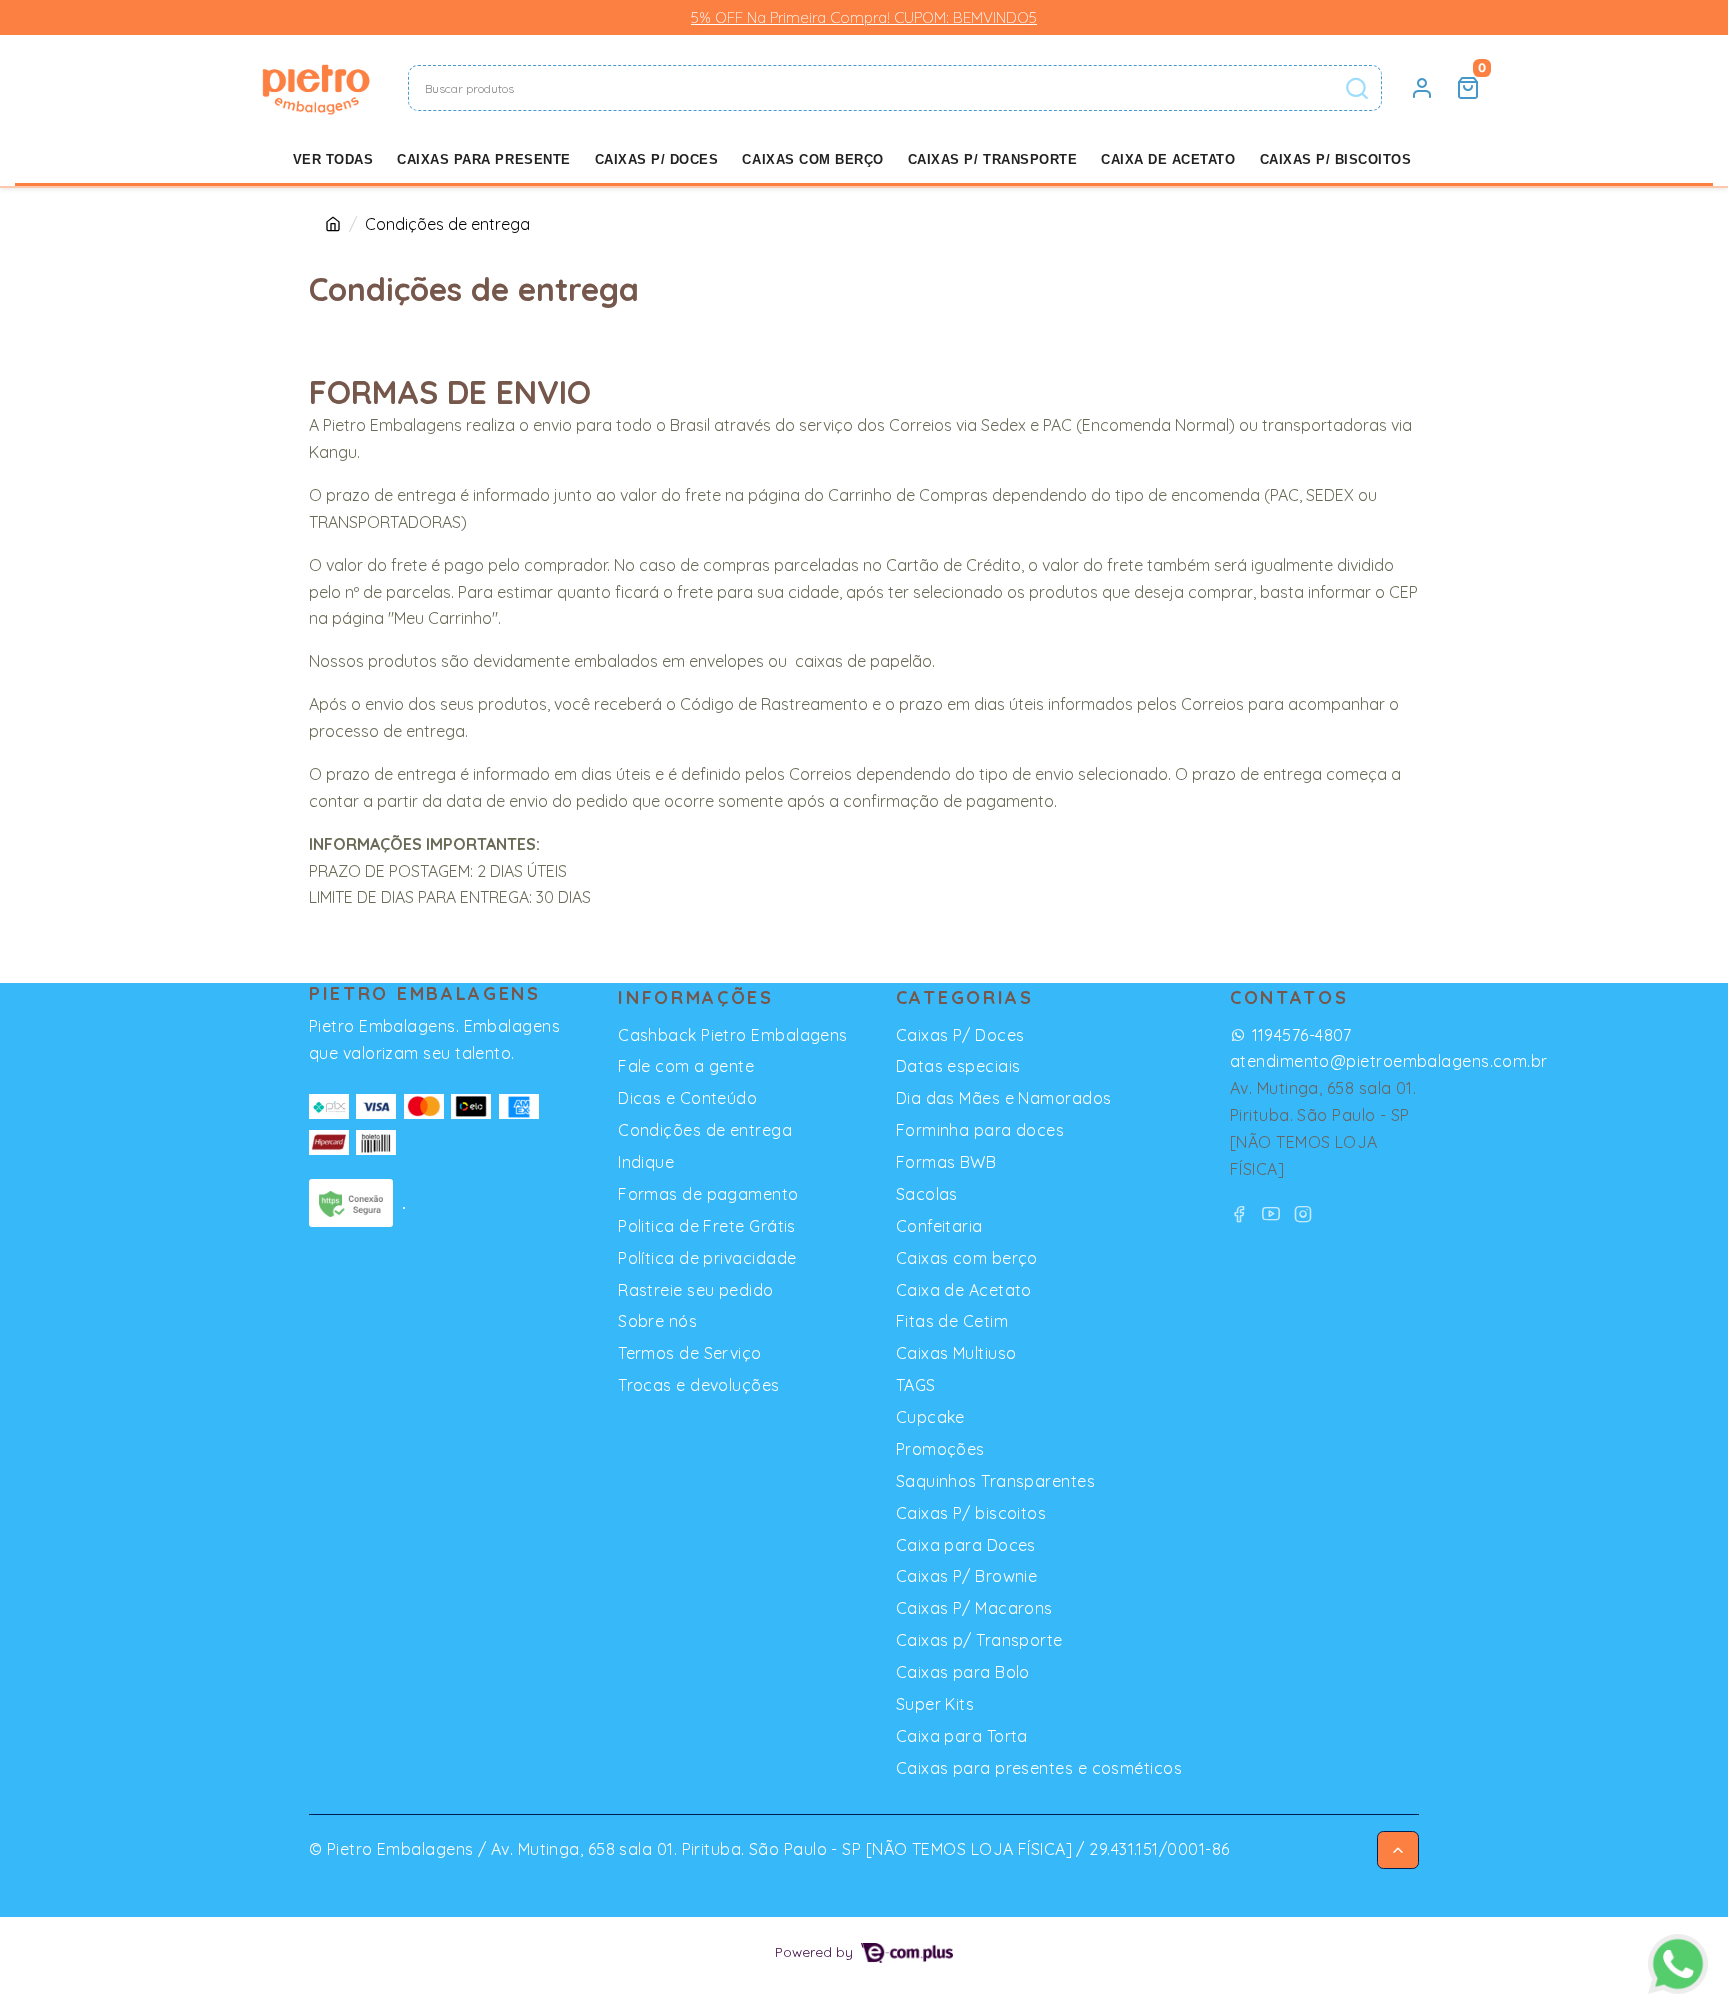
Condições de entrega (705, 1130)
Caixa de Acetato (1168, 159)
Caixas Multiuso (956, 1353)
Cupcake (930, 1417)
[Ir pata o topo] (1398, 1850)
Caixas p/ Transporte (992, 159)
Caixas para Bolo (963, 1672)
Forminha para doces (980, 1130)
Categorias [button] (965, 997)
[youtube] (1274, 1213)
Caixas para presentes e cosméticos (1039, 1768)
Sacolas (927, 1194)
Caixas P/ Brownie (967, 1576)
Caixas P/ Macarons (974, 1608)
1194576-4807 (1301, 1035)
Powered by (816, 1951)
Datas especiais (958, 1066)
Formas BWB (946, 1162)
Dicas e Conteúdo (687, 1098)
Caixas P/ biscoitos (1336, 159)
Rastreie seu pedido (696, 1290)
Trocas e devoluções (699, 1385)
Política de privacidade (707, 1258)
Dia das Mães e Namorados (1004, 1098)
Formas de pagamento (708, 1194)
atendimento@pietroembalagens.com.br (1389, 1061)
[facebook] (1242, 1213)
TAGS (916, 1385)
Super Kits (935, 1704)
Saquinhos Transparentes (995, 1481)
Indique (646, 1162)
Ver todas (333, 159)
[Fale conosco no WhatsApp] (1678, 1964)
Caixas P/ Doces (657, 159)
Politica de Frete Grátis (707, 1226)
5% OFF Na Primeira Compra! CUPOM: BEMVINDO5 (864, 17)
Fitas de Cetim (952, 1321)
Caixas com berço (812, 159)
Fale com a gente (686, 1066)
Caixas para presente (483, 159)
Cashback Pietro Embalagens (733, 1035)
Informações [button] (696, 997)
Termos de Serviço (690, 1353)
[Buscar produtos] (1357, 88)
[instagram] (1303, 1213)
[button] (1422, 88)
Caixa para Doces (966, 1545)
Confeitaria (939, 1226)
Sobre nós (657, 1321)
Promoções (940, 1449)
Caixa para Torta (962, 1736)
